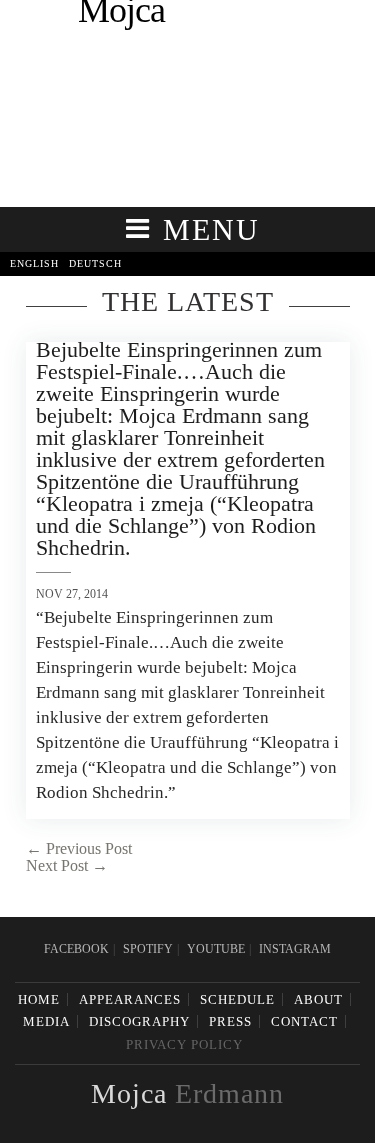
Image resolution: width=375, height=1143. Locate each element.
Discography (139, 1021)
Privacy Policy (184, 1044)
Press (230, 1021)
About (318, 999)
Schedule (237, 999)
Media (46, 1021)
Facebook (76, 949)
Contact (304, 1021)
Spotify (148, 949)
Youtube (216, 949)
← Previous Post (79, 848)
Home (39, 999)
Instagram (295, 949)
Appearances (130, 999)
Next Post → (67, 865)
